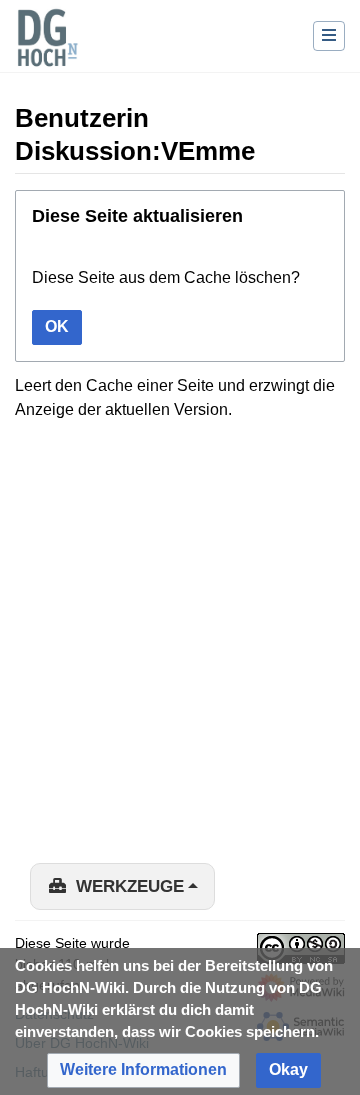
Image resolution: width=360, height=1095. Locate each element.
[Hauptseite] (47, 50)
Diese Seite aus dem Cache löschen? (166, 277)
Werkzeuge (130, 886)
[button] (143, 1070)
